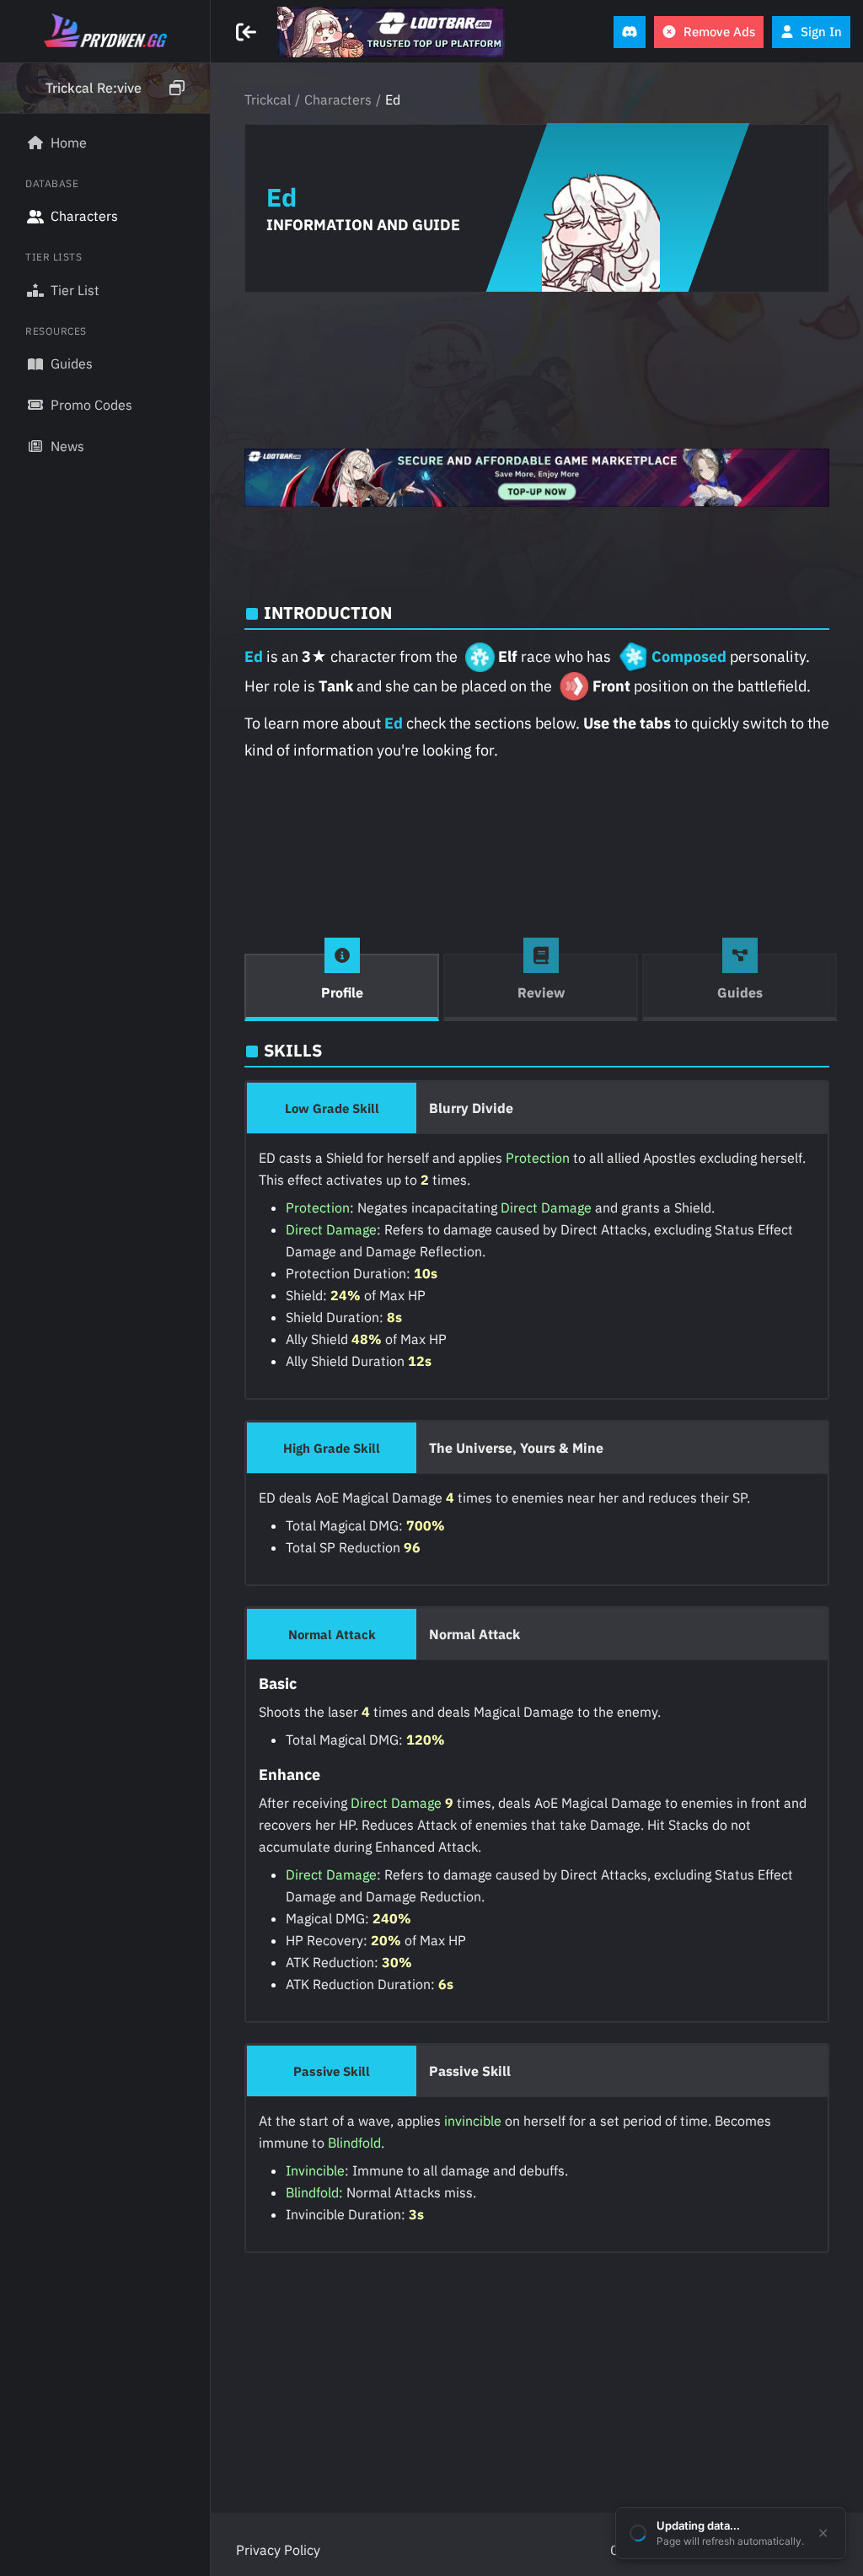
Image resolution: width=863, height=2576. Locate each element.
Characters (338, 99)
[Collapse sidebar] (248, 32)
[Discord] (630, 32)
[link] (391, 32)
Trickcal (268, 99)
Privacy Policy (278, 2550)
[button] (105, 89)
